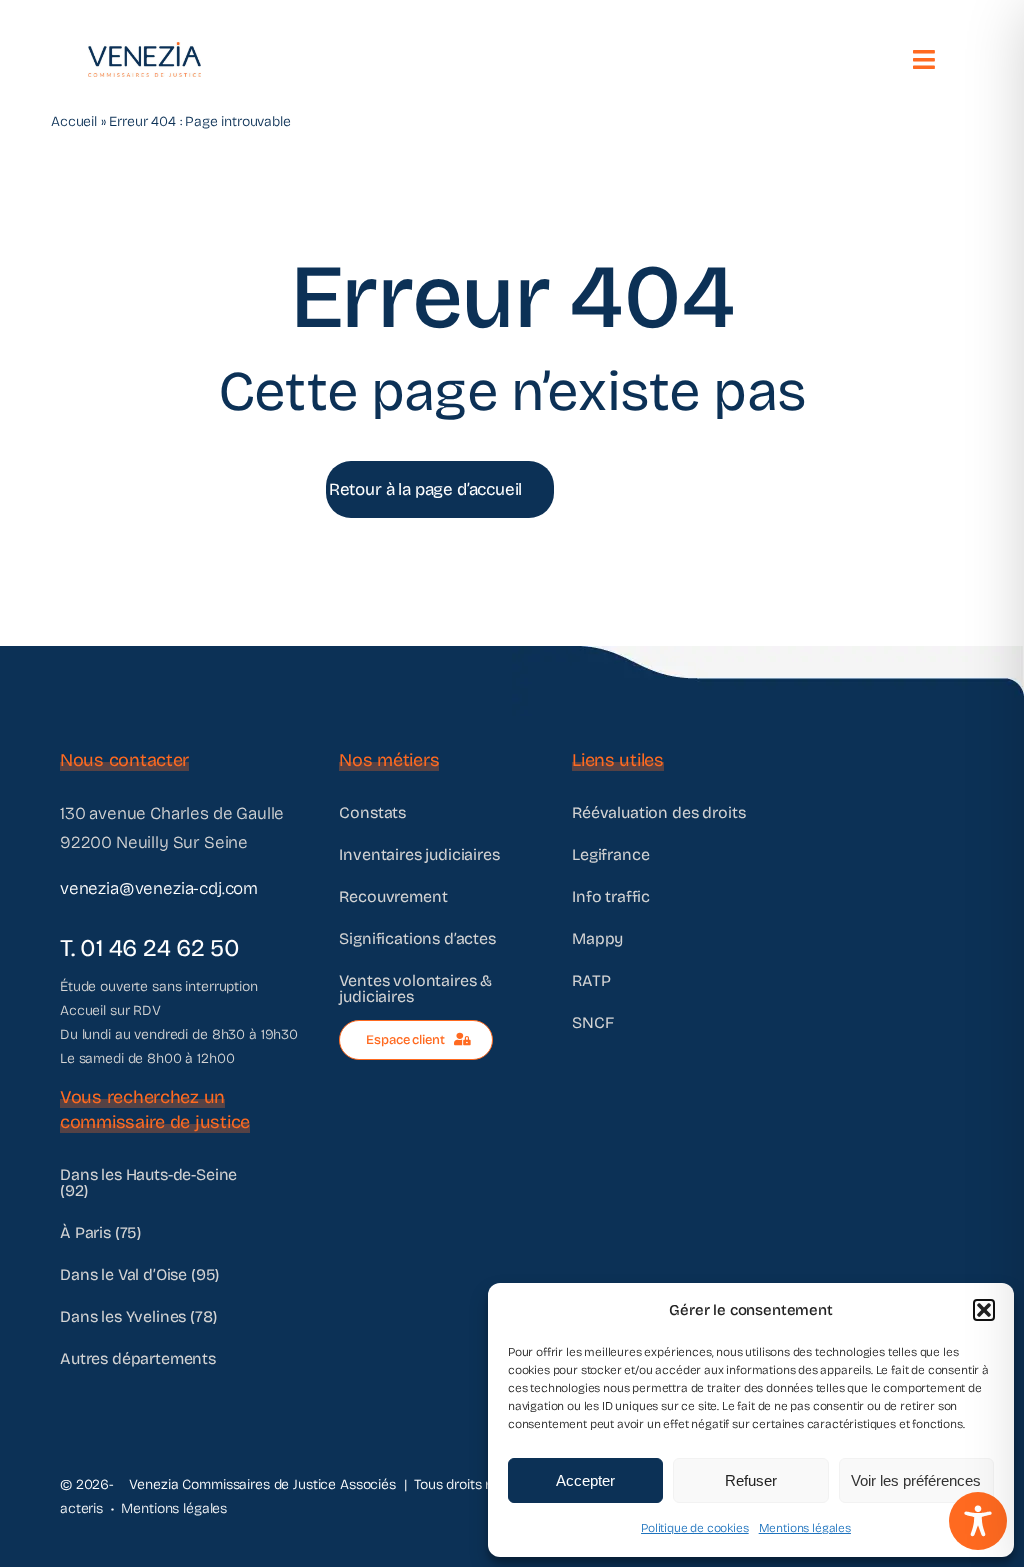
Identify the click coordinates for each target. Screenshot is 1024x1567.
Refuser (751, 1480)
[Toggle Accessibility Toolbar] (978, 1521)
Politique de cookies (695, 1528)
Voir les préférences (916, 1480)
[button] (984, 1310)
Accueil (74, 121)
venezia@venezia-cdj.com (159, 888)
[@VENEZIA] (144, 50)
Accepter (585, 1480)
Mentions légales (805, 1528)
